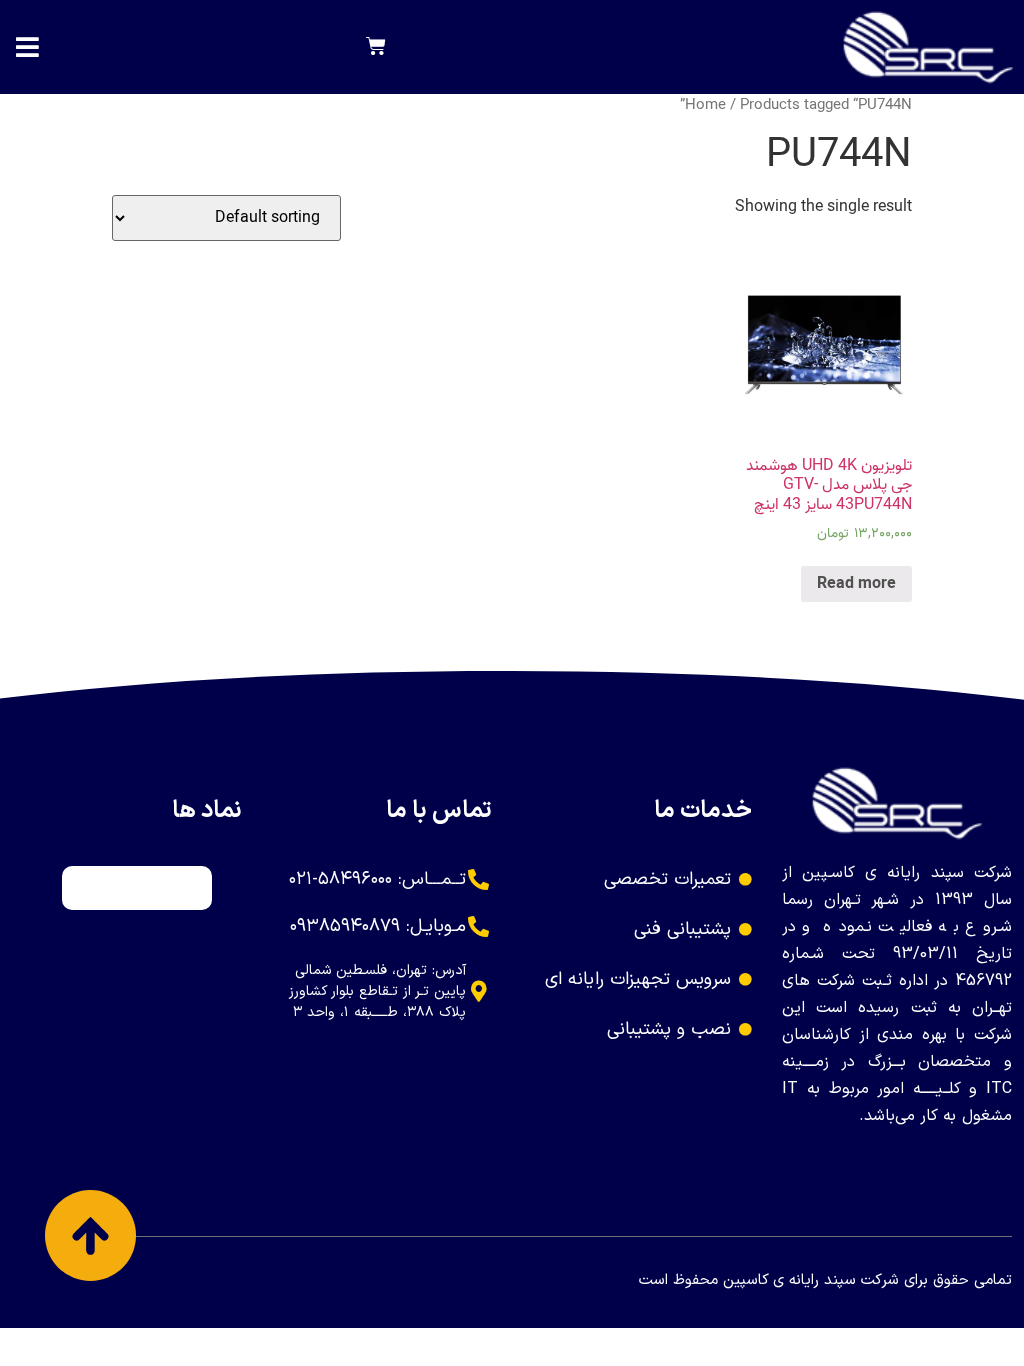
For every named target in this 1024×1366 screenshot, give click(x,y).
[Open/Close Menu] (27, 47)
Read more (856, 584)
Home (705, 105)
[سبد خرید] (376, 47)
